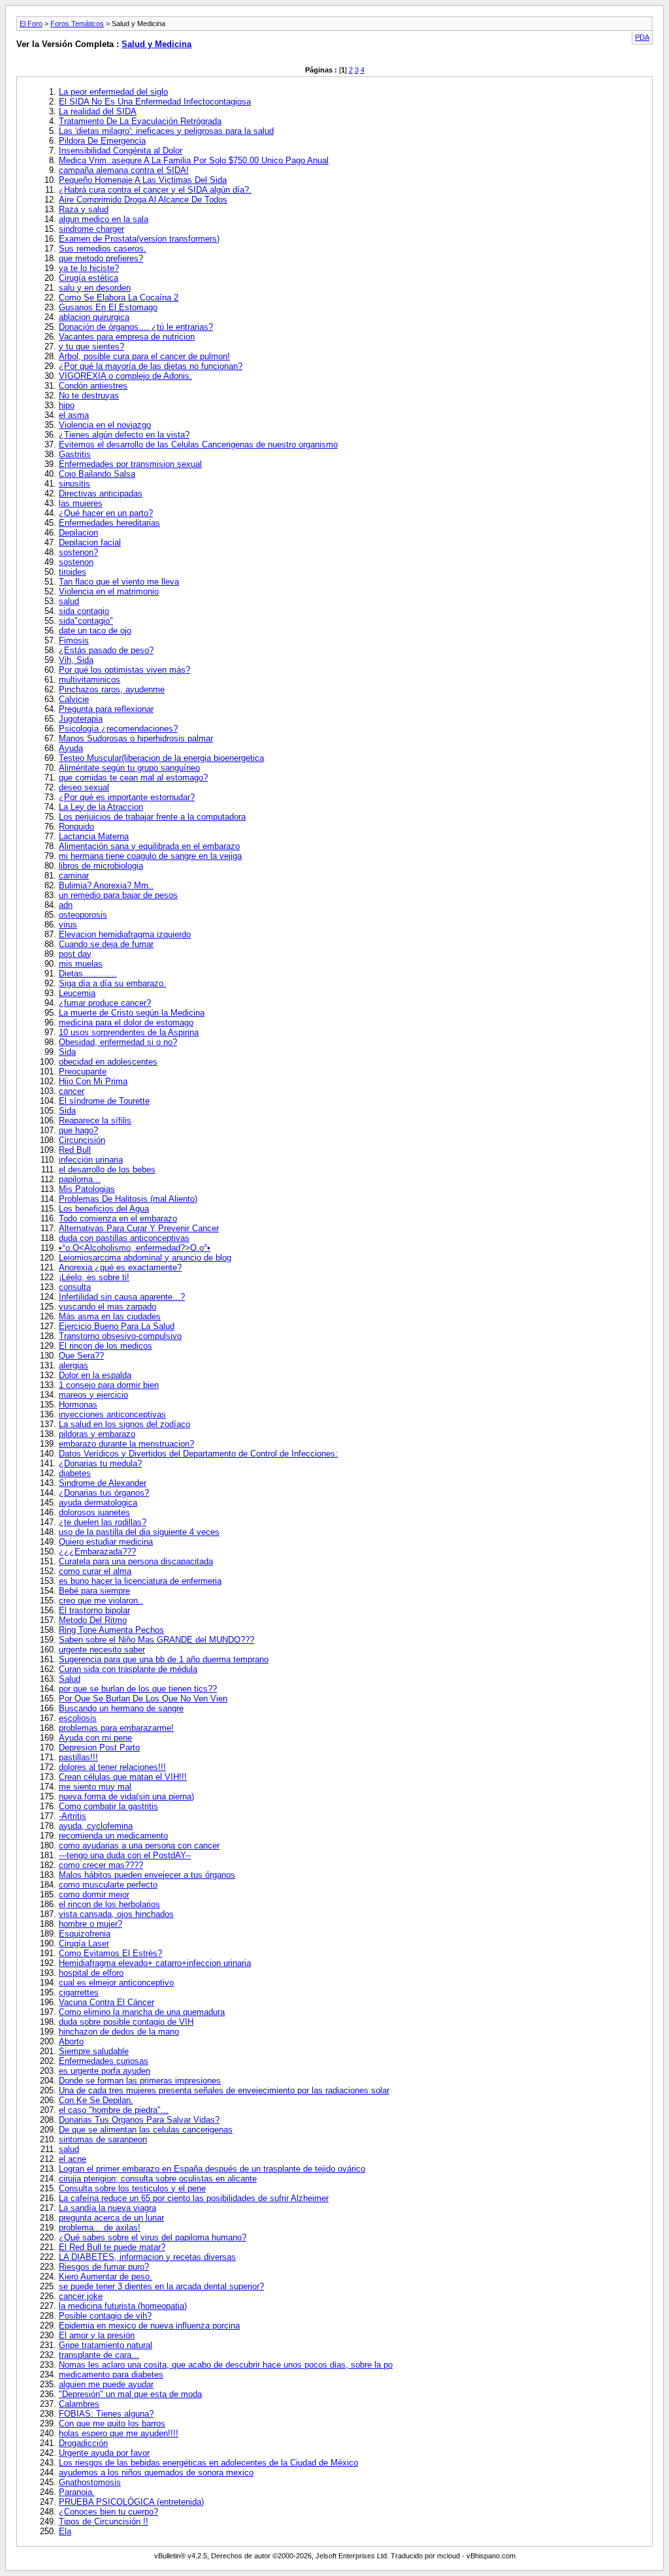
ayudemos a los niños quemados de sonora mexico (156, 2472)
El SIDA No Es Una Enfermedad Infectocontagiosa (155, 102)
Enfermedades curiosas (104, 2061)
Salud (70, 1679)
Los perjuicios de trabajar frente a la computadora (152, 817)
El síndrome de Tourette (104, 1101)
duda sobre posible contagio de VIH (126, 2022)
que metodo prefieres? (101, 258)
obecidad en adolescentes (108, 1062)
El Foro (31, 24)
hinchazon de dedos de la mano (119, 2032)
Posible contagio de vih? (105, 2316)
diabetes (75, 1473)
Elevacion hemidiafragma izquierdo (125, 934)
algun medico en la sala (104, 219)
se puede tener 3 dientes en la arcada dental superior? (161, 2286)
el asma (74, 415)
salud (69, 601)
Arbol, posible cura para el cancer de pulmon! (144, 356)
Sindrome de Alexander (103, 1483)
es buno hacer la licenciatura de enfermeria (140, 1581)
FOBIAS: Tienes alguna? (106, 2414)
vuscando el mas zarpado (107, 1307)
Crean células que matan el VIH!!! (123, 1777)
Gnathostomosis (90, 2482)
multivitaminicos (90, 680)
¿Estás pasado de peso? (106, 650)
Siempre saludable (94, 2051)
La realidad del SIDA (98, 111)
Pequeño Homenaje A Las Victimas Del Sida (143, 180)
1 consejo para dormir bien (109, 1385)
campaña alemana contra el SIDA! (124, 170)
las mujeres (81, 503)
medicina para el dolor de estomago (126, 1022)
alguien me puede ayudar (106, 2384)
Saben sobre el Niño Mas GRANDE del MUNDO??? (156, 1640)
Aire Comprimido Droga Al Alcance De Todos (143, 200)
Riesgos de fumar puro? (104, 2267)
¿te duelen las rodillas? (103, 1522)
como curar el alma (95, 1571)
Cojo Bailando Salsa (97, 474)
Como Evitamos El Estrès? (110, 1953)
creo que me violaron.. (101, 1601)
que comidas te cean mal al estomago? (133, 778)
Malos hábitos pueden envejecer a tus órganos (147, 1875)
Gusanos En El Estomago (108, 307)
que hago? (78, 1130)
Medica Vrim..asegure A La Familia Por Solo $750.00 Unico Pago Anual (194, 160)
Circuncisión (82, 1140)
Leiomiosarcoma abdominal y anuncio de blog (145, 1258)
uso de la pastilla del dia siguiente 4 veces (139, 1532)
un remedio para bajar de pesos (118, 895)
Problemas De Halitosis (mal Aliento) (128, 1199)
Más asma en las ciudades (110, 1316)
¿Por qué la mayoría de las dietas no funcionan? (151, 366)
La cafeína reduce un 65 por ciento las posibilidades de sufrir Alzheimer (194, 2198)
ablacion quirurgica (94, 317)
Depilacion (78, 533)
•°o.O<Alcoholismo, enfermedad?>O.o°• (135, 1248)
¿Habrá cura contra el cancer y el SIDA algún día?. (155, 190)
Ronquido (76, 827)
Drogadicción (83, 2443)
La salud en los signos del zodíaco (124, 1424)
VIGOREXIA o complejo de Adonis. (125, 376)
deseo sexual (84, 787)
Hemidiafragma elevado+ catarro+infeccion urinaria (155, 1963)
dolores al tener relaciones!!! (112, 1767)
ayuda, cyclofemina (96, 1826)
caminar (74, 876)
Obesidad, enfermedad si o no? (118, 1042)
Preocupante (83, 1071)
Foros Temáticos (77, 24)
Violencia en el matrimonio (109, 591)
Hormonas (78, 1405)
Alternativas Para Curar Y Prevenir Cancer (139, 1228)
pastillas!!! (78, 1757)
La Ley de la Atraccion (101, 807)
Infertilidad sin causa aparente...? (122, 1297)
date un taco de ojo (95, 631)
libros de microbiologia (101, 866)
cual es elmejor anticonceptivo (116, 1983)
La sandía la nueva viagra (107, 2208)
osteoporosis (83, 915)
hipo (67, 405)
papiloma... (80, 1179)
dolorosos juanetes (94, 1512)
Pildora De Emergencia (102, 141)
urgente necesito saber (102, 1650)
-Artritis (73, 1816)
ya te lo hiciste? (89, 268)
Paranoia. (77, 2492)
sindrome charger (91, 229)
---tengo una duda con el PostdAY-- (125, 1855)
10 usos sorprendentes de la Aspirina (129, 1032)
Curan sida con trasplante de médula (128, 1669)
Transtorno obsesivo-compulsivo (120, 1336)
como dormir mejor (94, 1894)
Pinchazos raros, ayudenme (112, 689)
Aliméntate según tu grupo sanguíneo (129, 768)
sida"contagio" (86, 621)
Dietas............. (88, 974)
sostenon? (78, 552)
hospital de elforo (91, 1973)
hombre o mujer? (90, 1924)
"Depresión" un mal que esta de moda (130, 2394)
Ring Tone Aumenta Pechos (111, 1630)
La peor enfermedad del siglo (113, 92)
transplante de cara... (99, 2355)
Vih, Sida (76, 660)
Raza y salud (84, 209)
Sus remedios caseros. (103, 249)
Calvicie (74, 699)
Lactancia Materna (94, 836)
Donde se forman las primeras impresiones (140, 2081)
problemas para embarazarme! (116, 1728)
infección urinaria (91, 1160)
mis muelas (81, 964)
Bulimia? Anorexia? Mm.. (106, 885)
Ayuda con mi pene (95, 1738)
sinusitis (74, 484)
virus (68, 925)
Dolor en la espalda (95, 1375)
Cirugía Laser (84, 1943)
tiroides (73, 572)
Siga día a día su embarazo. (112, 983)
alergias (73, 1365)
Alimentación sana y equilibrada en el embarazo (149, 846)
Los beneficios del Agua (104, 1209)
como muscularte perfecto (108, 1885)
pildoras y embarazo (97, 1434)
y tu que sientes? (91, 346)
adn (66, 905)
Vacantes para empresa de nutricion (127, 337)
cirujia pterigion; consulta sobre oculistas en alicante (158, 2179)
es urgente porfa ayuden (105, 2071)
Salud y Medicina (156, 44)
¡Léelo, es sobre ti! (94, 1277)
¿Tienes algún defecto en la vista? (124, 435)
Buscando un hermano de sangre (121, 1708)
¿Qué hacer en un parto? (106, 513)
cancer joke (81, 2296)
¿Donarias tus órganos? (104, 1493)
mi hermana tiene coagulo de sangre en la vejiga (150, 856)
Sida (67, 1052)
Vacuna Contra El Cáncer (106, 2002)
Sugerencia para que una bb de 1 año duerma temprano (164, 1659)
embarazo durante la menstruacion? (126, 1444)
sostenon (76, 562)
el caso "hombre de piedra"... (114, 2110)
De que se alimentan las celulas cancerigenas (146, 2130)
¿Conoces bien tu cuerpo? (108, 2512)
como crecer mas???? (101, 1865)
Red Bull (75, 1150)
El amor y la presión (97, 2335)
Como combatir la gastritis (108, 1806)
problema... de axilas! (100, 2228)
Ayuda (71, 748)
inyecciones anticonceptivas (112, 1414)
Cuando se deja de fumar (106, 944)
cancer (72, 1091)
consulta (75, 1287)
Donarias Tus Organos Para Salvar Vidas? (139, 2120)
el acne (73, 2159)
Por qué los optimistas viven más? (124, 670)
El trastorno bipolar (94, 1610)
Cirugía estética (89, 278)
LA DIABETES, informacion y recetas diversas (147, 2257)
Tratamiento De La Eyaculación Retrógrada (140, 121)
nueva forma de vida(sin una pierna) (126, 1796)
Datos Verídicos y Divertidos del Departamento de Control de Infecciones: (198, 1454)
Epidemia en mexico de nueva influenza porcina (149, 2326)
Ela (65, 2531)
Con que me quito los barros (112, 2423)
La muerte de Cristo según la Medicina (132, 1013)
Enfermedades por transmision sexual (130, 464)
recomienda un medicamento (113, 1836)
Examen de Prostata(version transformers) (139, 239)
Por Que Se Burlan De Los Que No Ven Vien (143, 1699)
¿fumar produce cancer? (105, 1003)
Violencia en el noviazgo (105, 425)
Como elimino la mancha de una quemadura (142, 2012)
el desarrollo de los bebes (107, 1169)
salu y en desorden (95, 288)
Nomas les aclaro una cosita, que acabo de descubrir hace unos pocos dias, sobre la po (226, 2365)
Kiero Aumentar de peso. (106, 2277)
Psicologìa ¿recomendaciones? (118, 729)
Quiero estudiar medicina (106, 1542)
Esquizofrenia (85, 1934)
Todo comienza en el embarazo (118, 1218)
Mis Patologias (87, 1189)
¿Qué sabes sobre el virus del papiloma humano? (153, 2237)
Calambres (79, 2404)
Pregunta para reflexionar (106, 709)
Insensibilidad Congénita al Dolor (121, 151)
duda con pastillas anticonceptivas (124, 1238)
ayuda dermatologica (98, 1503)
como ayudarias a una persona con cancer (139, 1845)
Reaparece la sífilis (95, 1120)
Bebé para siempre (94, 1591)
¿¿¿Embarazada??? (97, 1552)
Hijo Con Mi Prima (93, 1081)
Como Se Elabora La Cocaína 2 (119, 298)
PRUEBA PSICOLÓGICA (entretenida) (131, 2502)
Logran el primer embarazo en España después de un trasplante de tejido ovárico (212, 2169)
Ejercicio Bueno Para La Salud (117, 1326)
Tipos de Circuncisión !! (104, 2521)
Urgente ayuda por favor (104, 2453)
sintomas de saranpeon (103, 2139)
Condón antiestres (93, 386)
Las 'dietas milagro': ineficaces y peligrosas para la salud (166, 131)
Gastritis (75, 454)
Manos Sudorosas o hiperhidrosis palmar (136, 738)
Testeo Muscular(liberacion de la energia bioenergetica (161, 758)
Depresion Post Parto (99, 1747)
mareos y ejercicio (93, 1395)
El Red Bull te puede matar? (112, 2247)
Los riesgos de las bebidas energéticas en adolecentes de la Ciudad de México (208, 2463)
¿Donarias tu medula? (100, 1463)
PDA (642, 37)
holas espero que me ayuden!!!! (119, 2433)
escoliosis (78, 1718)
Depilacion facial (90, 542)
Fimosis (74, 640)
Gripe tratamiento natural (106, 2345)
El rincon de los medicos (106, 1346)
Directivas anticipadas (101, 493)
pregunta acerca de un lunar (111, 2218)
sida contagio (84, 611)
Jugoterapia (81, 719)
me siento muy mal (95, 1787)
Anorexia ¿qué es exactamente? (120, 1267)
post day (75, 954)
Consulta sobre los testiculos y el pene (132, 2188)
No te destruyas (89, 395)
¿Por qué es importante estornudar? (127, 797)
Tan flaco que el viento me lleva (119, 582)
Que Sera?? (81, 1356)
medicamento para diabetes (111, 2375)
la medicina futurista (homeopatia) (123, 2306)
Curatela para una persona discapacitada (136, 1561)
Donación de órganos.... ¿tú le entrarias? (136, 327)
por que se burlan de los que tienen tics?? (138, 1689)
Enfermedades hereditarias (109, 523)
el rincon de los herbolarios (109, 1904)
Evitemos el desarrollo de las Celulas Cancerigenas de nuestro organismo (198, 444)
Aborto (71, 2041)
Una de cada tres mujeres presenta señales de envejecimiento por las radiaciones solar (224, 2090)
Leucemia (77, 993)
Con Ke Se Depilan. (96, 2100)
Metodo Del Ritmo (93, 1620)
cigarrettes (79, 1992)
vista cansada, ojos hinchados (116, 1914)
